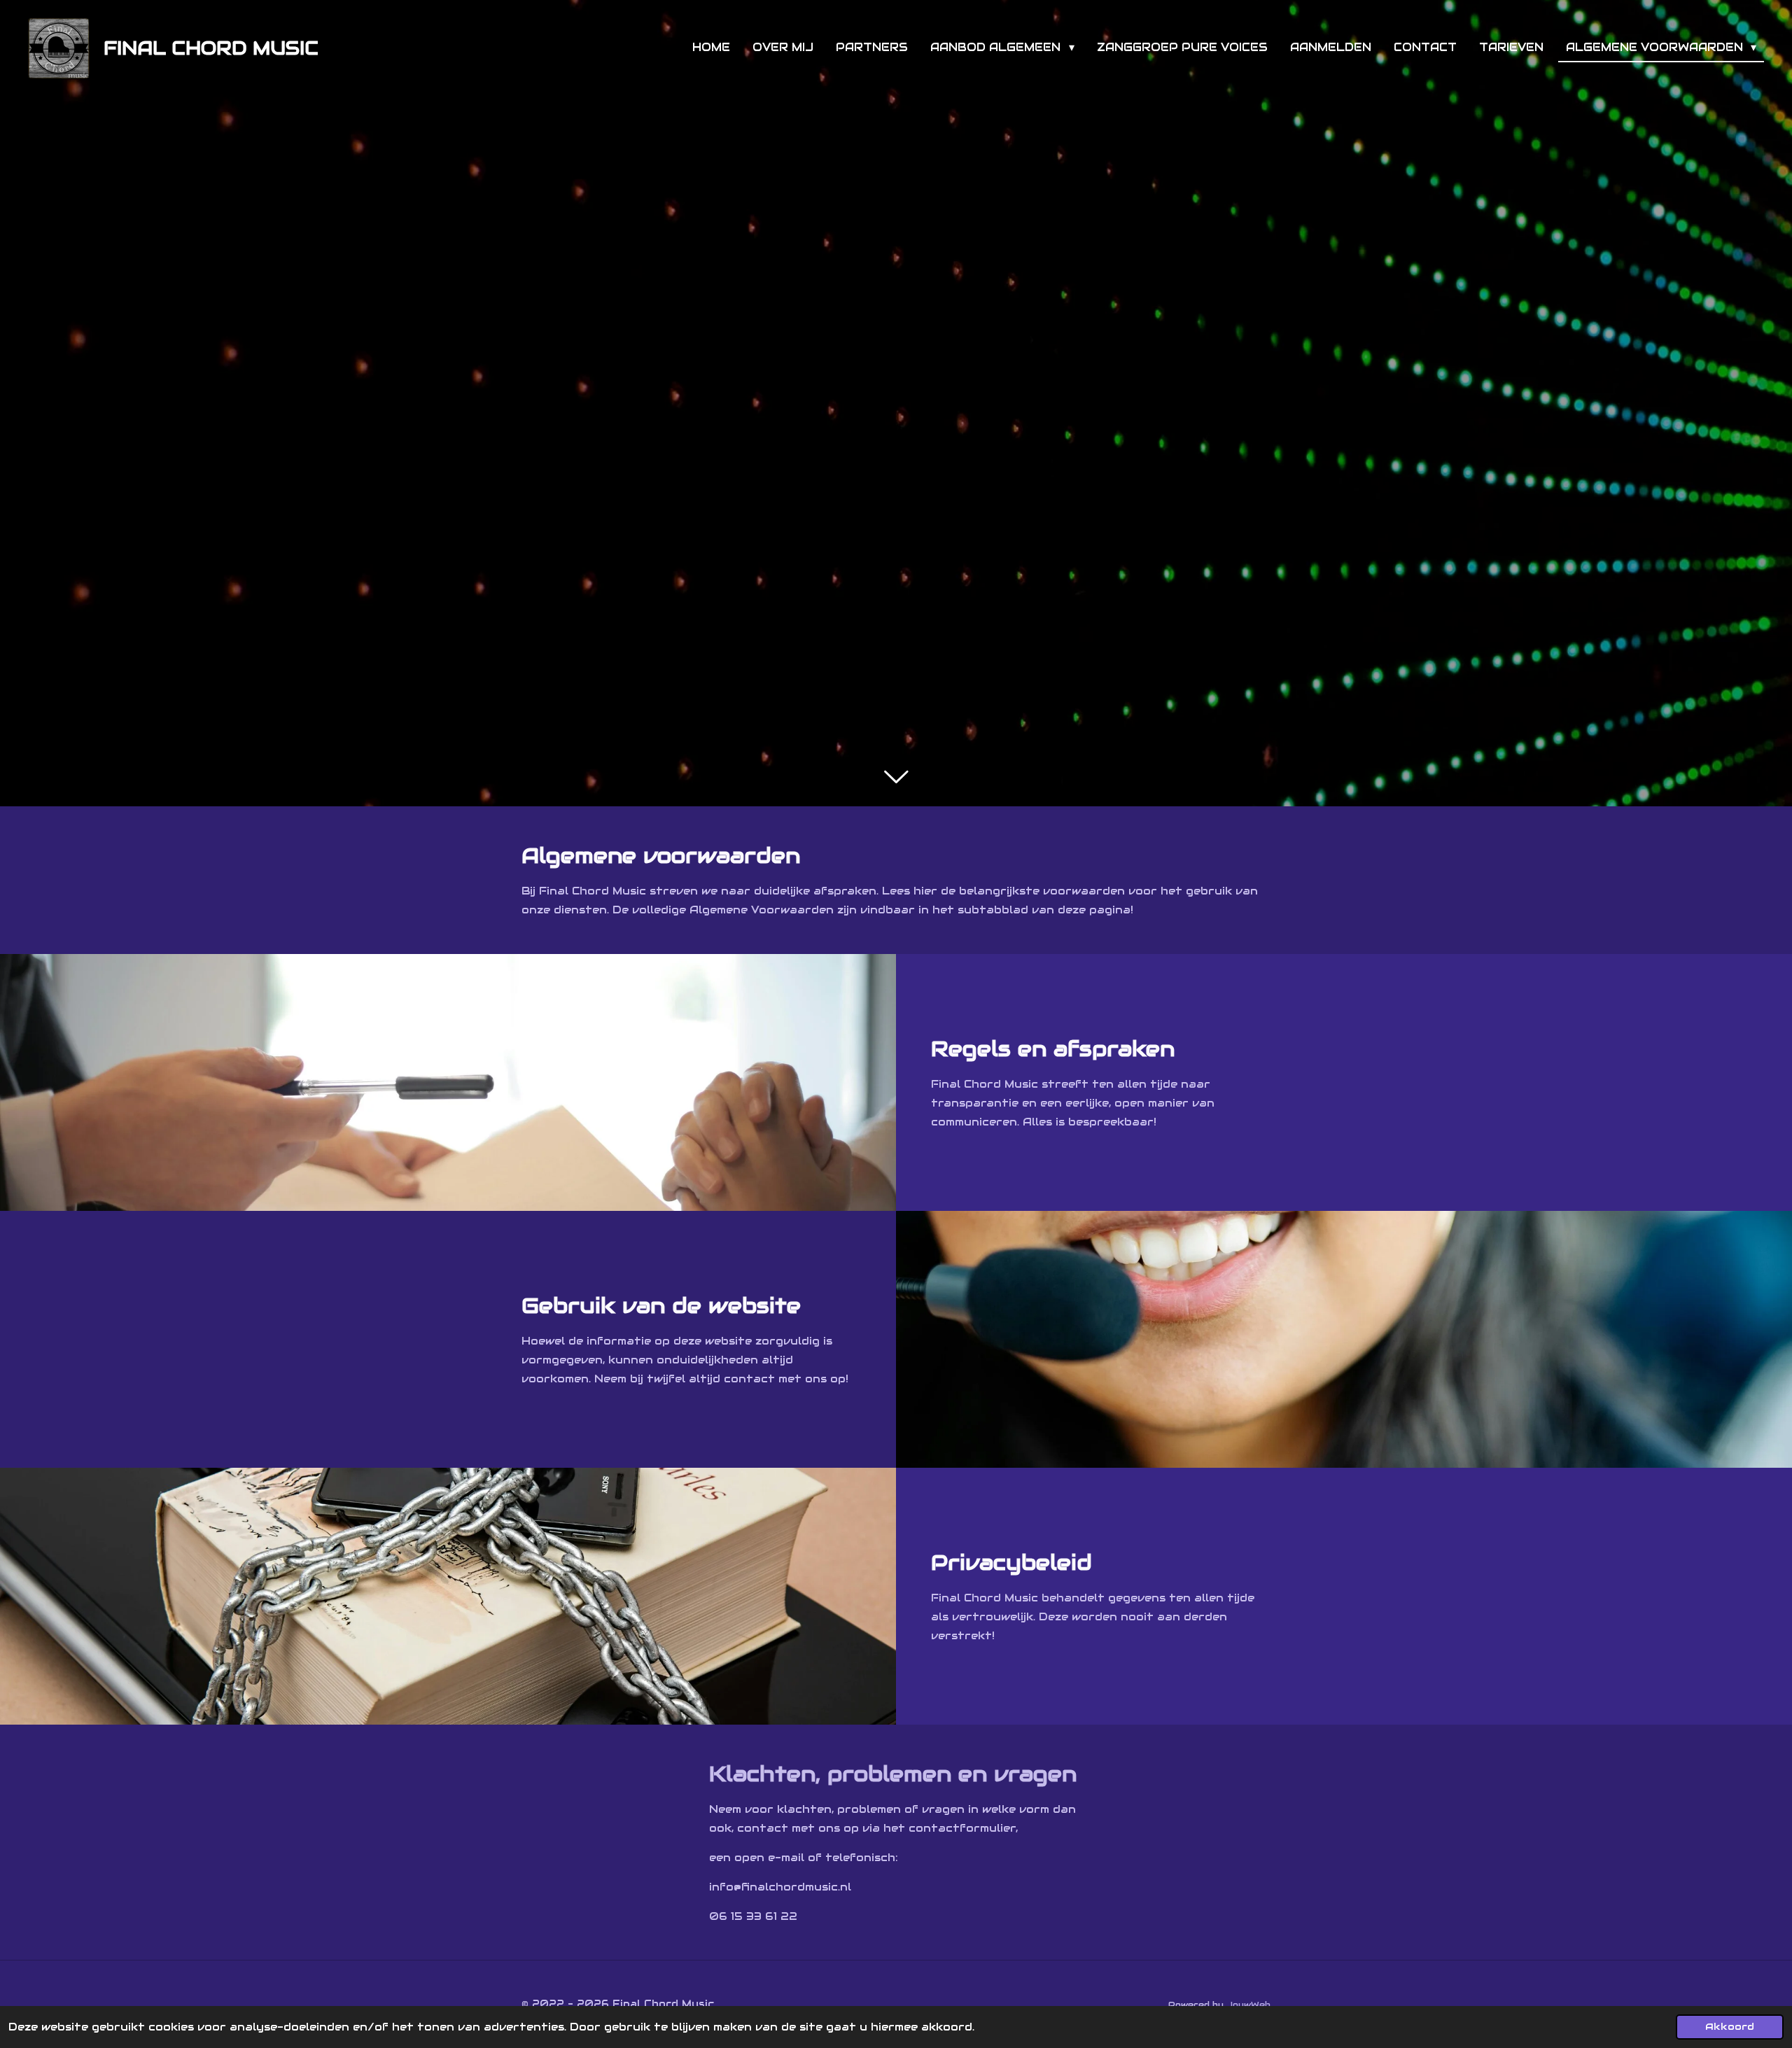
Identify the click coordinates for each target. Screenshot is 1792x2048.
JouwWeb (1248, 2004)
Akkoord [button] (1730, 2027)
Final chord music (211, 48)
